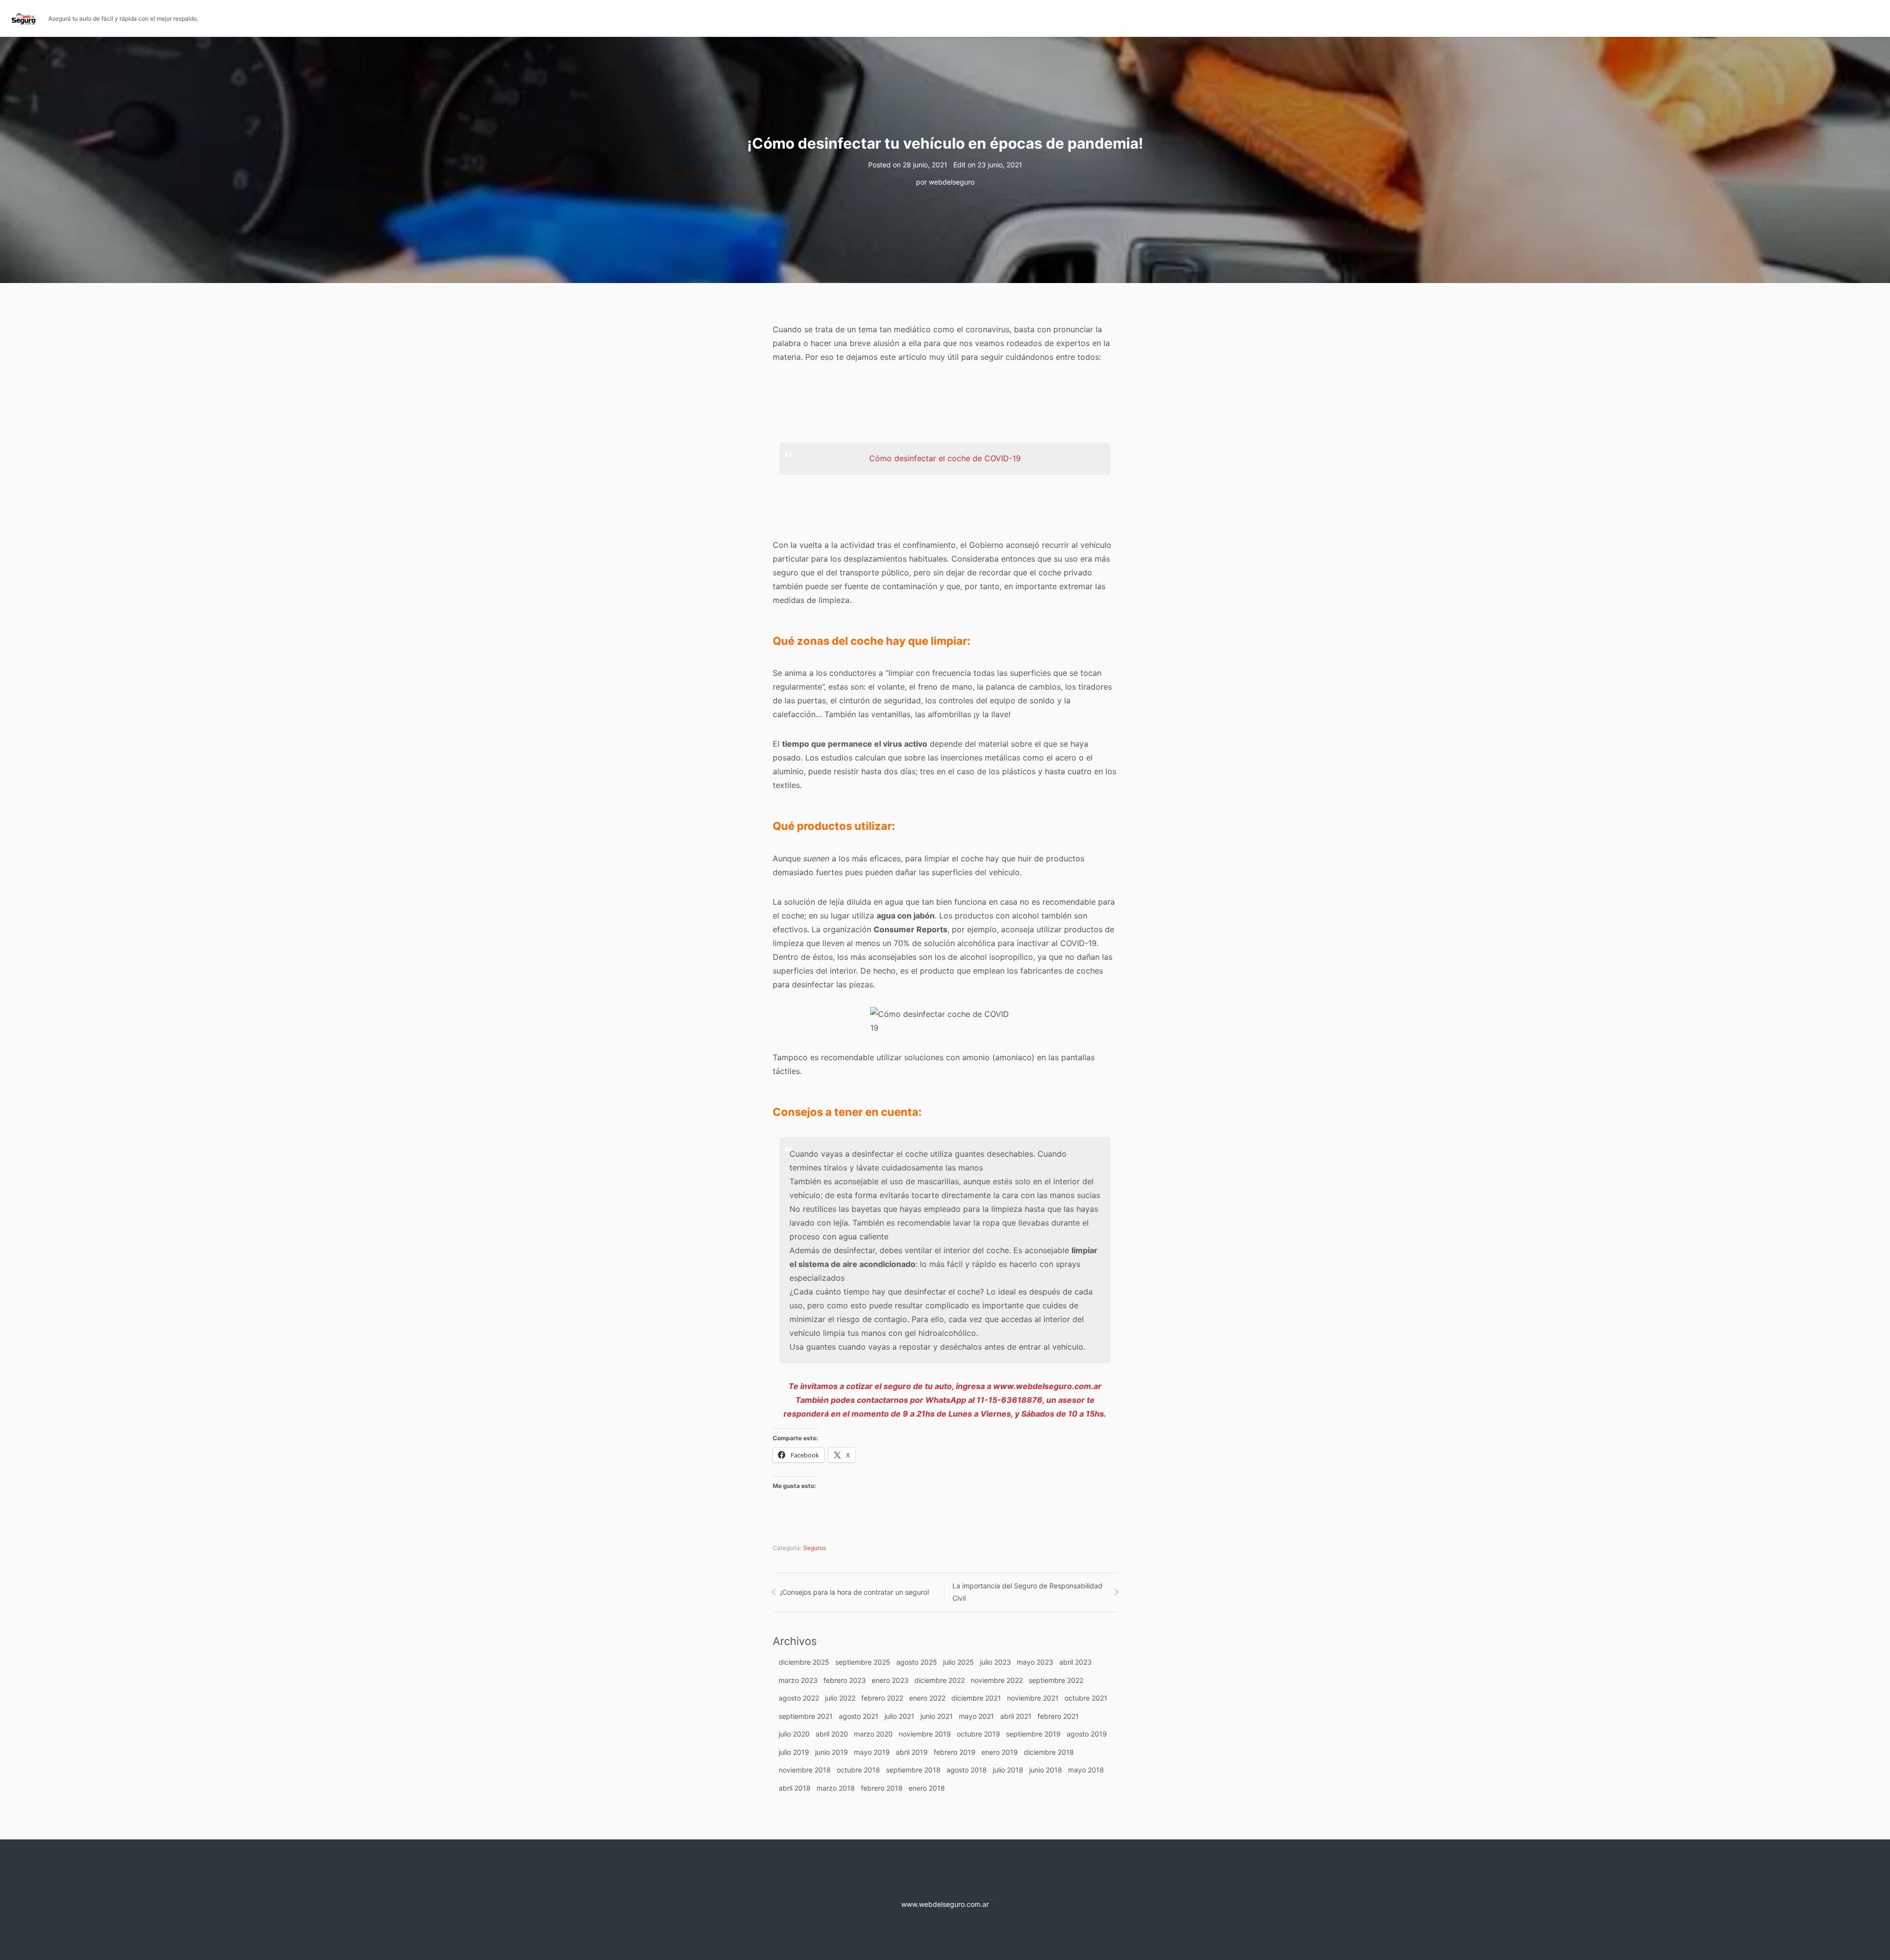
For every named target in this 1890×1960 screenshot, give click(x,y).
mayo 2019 (872, 1752)
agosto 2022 (799, 1698)
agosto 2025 (917, 1662)
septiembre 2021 (806, 1716)
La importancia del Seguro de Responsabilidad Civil (1027, 1592)
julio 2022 (840, 1698)
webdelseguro (952, 182)
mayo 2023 (1035, 1662)
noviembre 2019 (925, 1734)
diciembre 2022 (940, 1680)
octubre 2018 (858, 1770)
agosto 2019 (1087, 1734)
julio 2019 (794, 1752)
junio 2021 (937, 1716)
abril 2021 (1016, 1716)
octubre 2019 (978, 1734)
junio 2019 (832, 1752)
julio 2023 (995, 1662)
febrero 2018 (882, 1788)
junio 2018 (1046, 1770)
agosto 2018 (967, 1770)
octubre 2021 (1086, 1698)
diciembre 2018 (1049, 1752)
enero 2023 (890, 1680)
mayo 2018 (1086, 1770)
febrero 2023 (845, 1680)
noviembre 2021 (1033, 1698)
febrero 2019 (955, 1752)
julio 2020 (794, 1734)
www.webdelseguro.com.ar (945, 1904)
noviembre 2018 (805, 1770)
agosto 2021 (859, 1716)
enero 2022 (927, 1698)
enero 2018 (927, 1788)
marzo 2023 (798, 1680)
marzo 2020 (873, 1734)
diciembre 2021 (976, 1698)
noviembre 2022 (997, 1680)
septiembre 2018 (913, 1770)
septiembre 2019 (1033, 1734)
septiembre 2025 (863, 1662)
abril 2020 (832, 1734)
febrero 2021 (1058, 1716)
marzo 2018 (836, 1788)
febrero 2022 (882, 1698)
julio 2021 (899, 1716)
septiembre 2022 (1056, 1680)
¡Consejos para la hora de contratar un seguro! (855, 1592)
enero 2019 (1000, 1752)
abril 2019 (912, 1752)
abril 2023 (1075, 1662)
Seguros (815, 1548)
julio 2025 (959, 1662)
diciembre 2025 (804, 1662)
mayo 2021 (976, 1716)
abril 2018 (795, 1788)
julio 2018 (1008, 1770)
